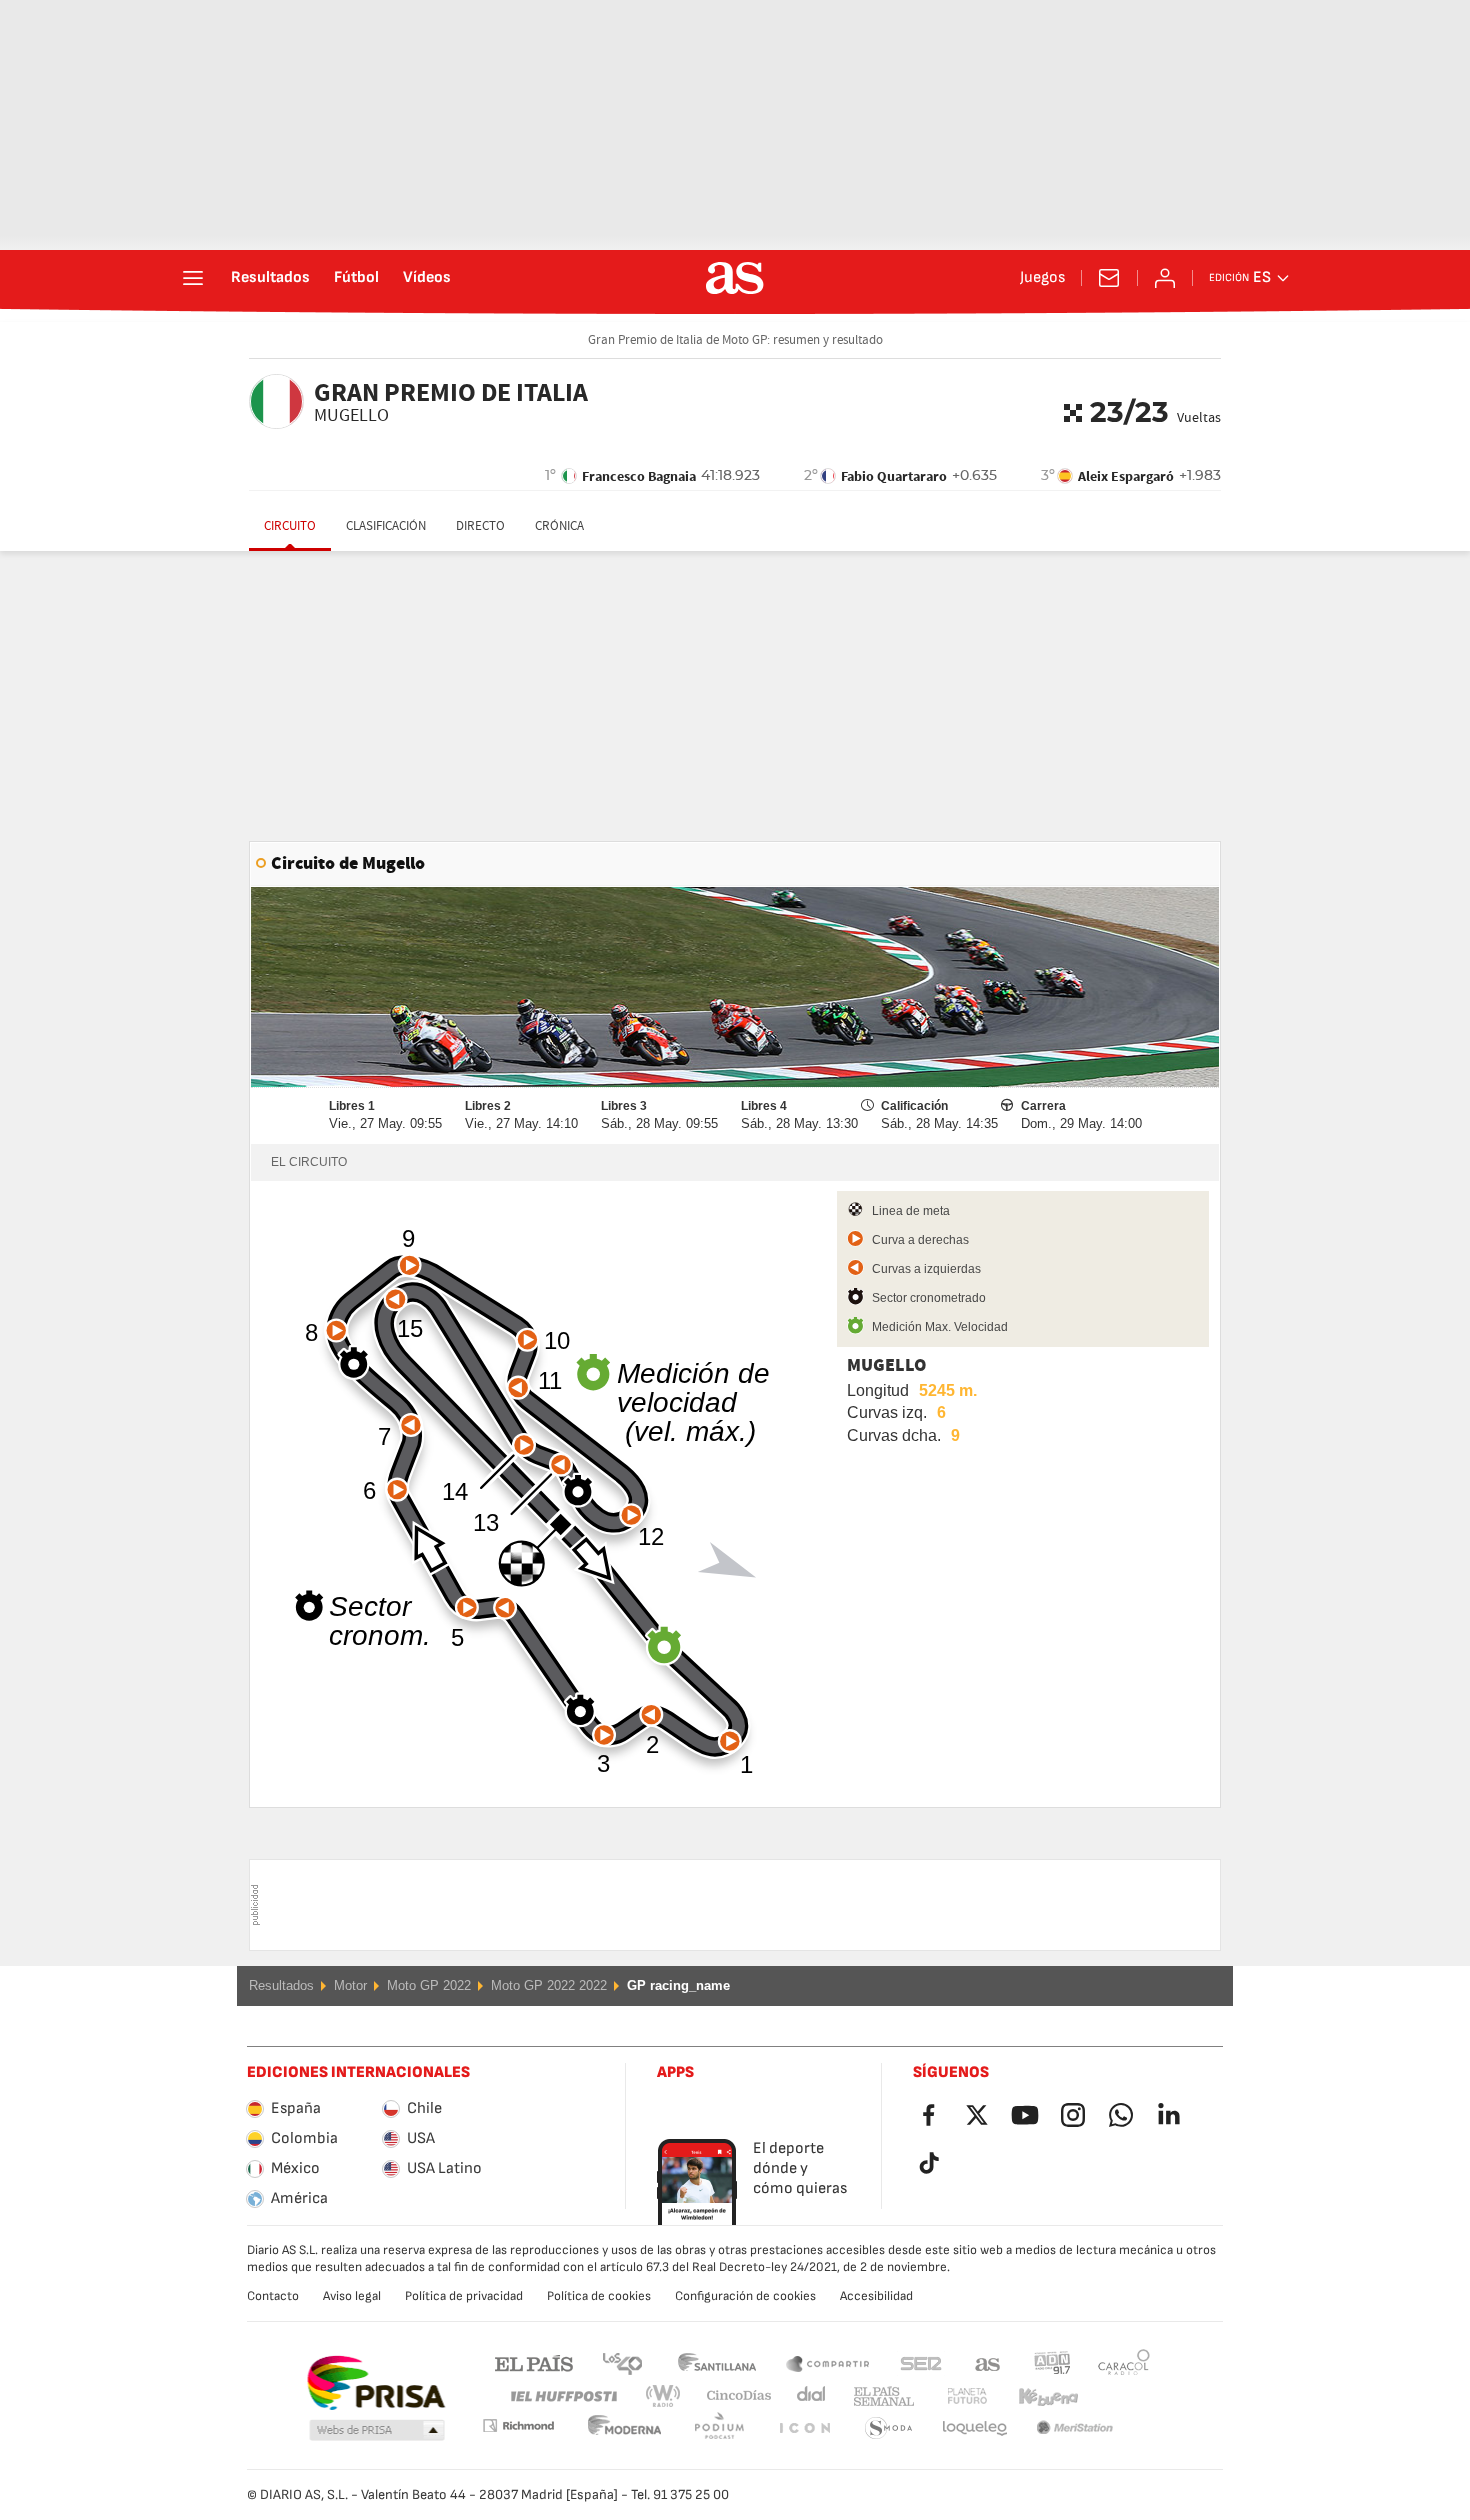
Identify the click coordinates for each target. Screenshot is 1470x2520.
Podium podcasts (625, 2428)
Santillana (716, 2362)
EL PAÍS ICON (719, 2428)
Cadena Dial (807, 2396)
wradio (669, 2396)
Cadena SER (921, 2362)
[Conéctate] (1165, 278)
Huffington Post (562, 2396)
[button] (377, 2431)
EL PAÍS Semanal (879, 2396)
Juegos (1042, 278)
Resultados (270, 278)
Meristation (975, 2428)
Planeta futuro (950, 2396)
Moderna (518, 2425)
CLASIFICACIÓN (386, 526)
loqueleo (889, 2428)
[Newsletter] (1109, 278)
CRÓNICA (559, 526)
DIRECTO (480, 526)
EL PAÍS (534, 2362)
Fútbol (356, 278)
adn (1052, 2362)
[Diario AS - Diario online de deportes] (735, 278)
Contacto (273, 2296)
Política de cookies (599, 2296)
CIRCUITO (290, 526)
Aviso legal (352, 2296)
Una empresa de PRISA (375, 2383)
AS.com (988, 2362)
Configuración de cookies (745, 2296)
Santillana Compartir (828, 2362)
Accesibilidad (876, 2296)
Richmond (1117, 2396)
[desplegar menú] (193, 278)
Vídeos (427, 278)
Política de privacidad (464, 2296)
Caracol (1124, 2362)
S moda (804, 2428)
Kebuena (1036, 2396)
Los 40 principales (622, 2362)
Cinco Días (732, 2396)
